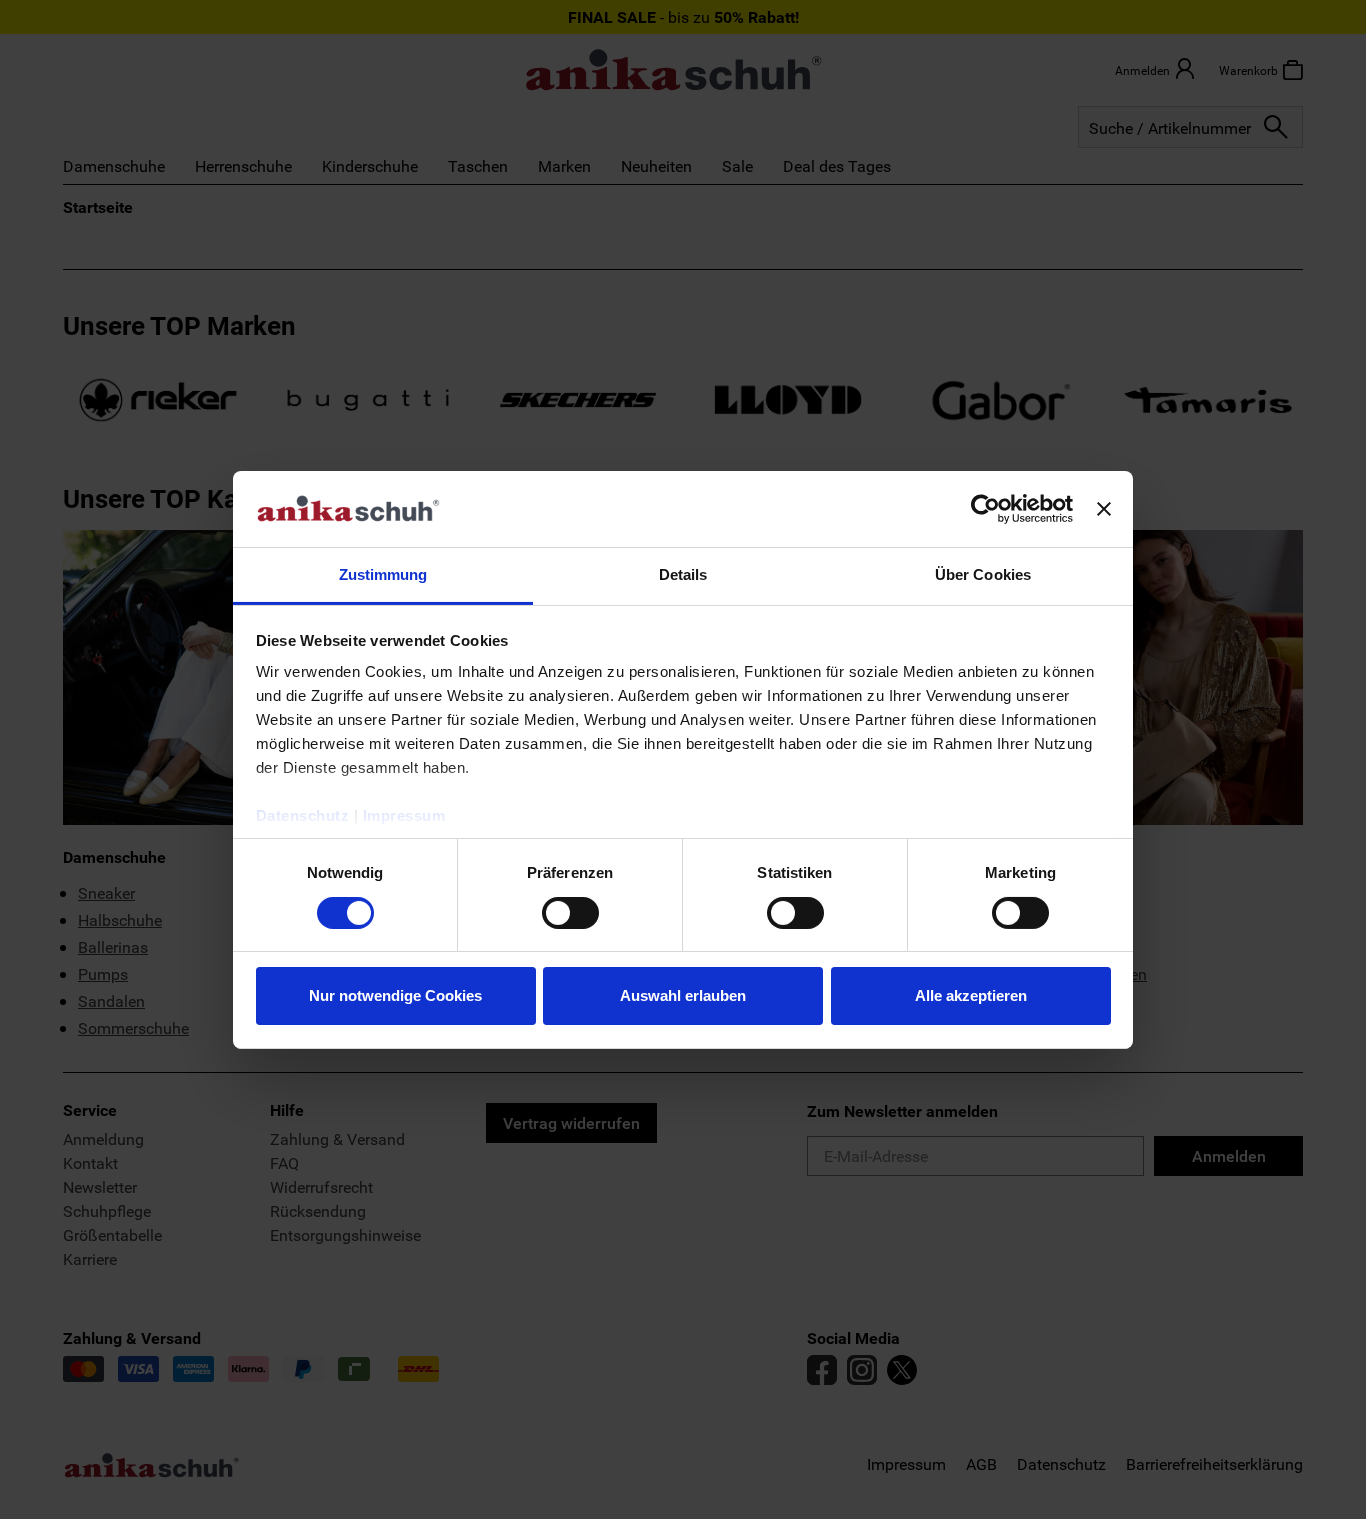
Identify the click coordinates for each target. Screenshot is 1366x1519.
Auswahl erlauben (683, 995)
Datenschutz (303, 815)
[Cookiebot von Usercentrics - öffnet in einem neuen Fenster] (985, 509)
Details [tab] (683, 574)
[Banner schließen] (1104, 509)
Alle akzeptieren (971, 995)
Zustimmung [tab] (383, 574)
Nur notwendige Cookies (395, 995)
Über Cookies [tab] (983, 574)
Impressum (404, 815)
